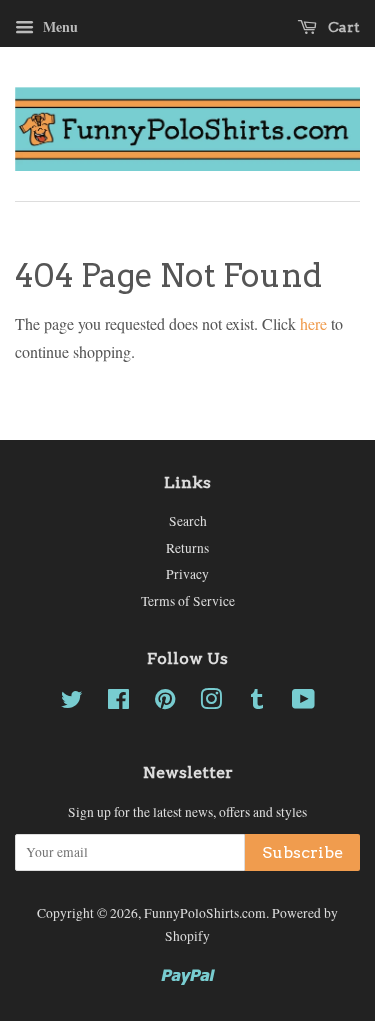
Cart (342, 27)
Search (188, 521)
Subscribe (302, 852)
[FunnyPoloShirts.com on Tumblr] (257, 703)
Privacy (187, 574)
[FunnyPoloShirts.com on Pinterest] (165, 703)
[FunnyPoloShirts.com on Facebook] (118, 703)
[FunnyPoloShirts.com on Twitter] (72, 703)
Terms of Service (188, 601)
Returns (187, 548)
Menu (58, 26)
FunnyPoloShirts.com (205, 913)
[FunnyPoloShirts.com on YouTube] (303, 703)
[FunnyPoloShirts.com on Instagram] (211, 703)
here (313, 323)
